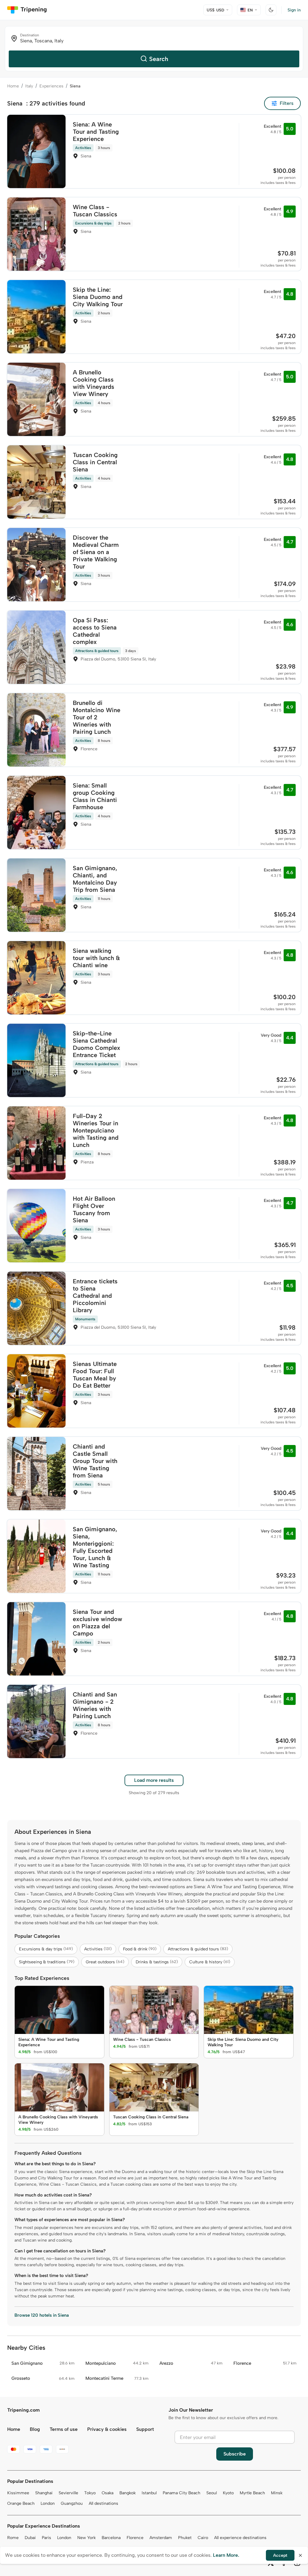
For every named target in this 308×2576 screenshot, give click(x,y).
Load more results (154, 1780)
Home (13, 86)
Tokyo (90, 2493)
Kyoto (228, 2493)
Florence (135, 2538)
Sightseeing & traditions (47, 1962)
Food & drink (140, 1949)
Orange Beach (21, 2503)
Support (145, 2429)
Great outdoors (105, 1962)
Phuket (185, 2538)
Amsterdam (161, 2538)
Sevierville (68, 2493)
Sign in (294, 10)
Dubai (30, 2538)
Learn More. (226, 2555)
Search (159, 59)
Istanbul (149, 2493)
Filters (287, 103)
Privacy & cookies (107, 2429)
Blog (35, 2429)
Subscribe (235, 2454)
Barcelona (111, 2538)
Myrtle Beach (252, 2493)
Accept (280, 2555)
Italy (29, 86)
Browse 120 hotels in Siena (42, 2315)
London (48, 2503)
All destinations (103, 2503)
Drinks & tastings (157, 1962)
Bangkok (128, 2493)
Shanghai (44, 2493)
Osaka (108, 2493)
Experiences (51, 86)
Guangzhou (72, 2503)
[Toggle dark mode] (271, 10)
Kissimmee (18, 2493)
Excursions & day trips (46, 1949)
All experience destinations (240, 2538)
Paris (46, 2538)
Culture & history (210, 1962)
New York (86, 2538)
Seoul (212, 2493)
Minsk (277, 2493)
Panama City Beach (182, 2493)
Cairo (203, 2538)
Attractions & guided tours (198, 1949)
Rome (13, 2538)
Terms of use (64, 2429)
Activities (98, 1949)
